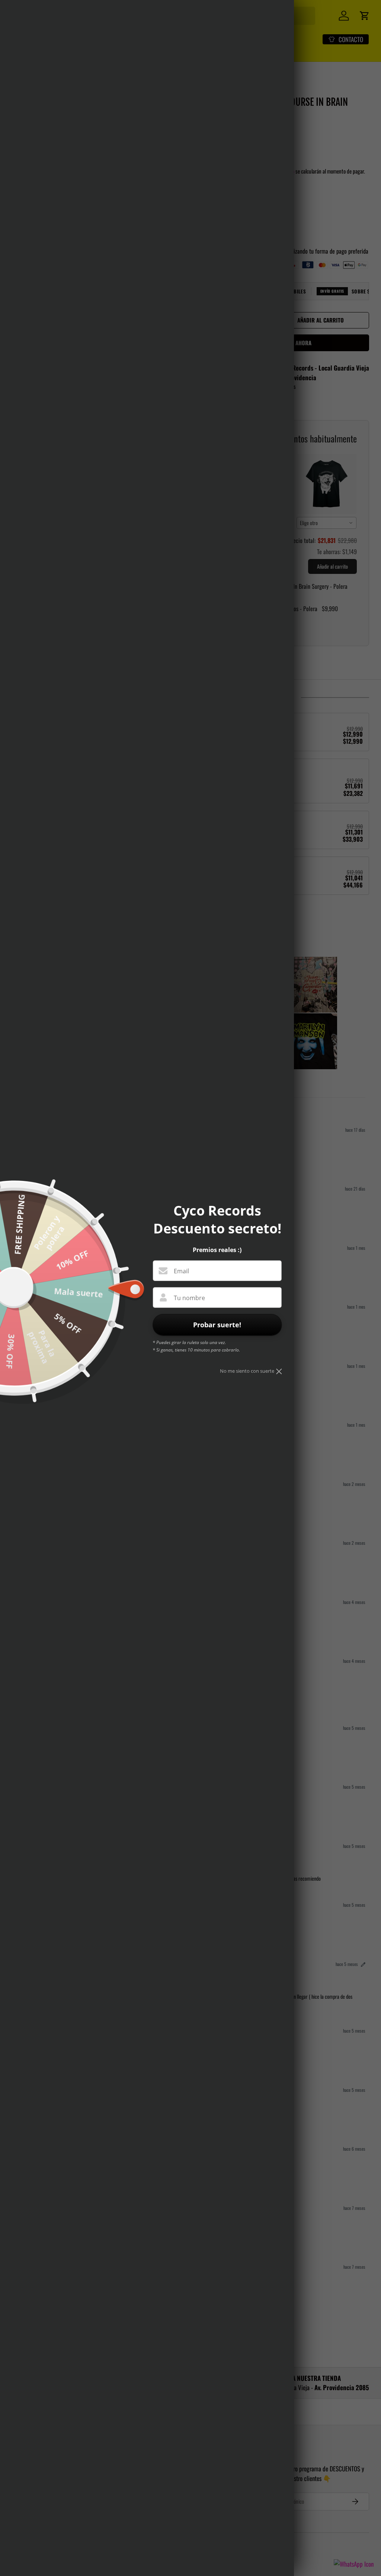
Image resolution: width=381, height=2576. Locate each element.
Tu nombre (189, 1298)
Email (181, 1271)
